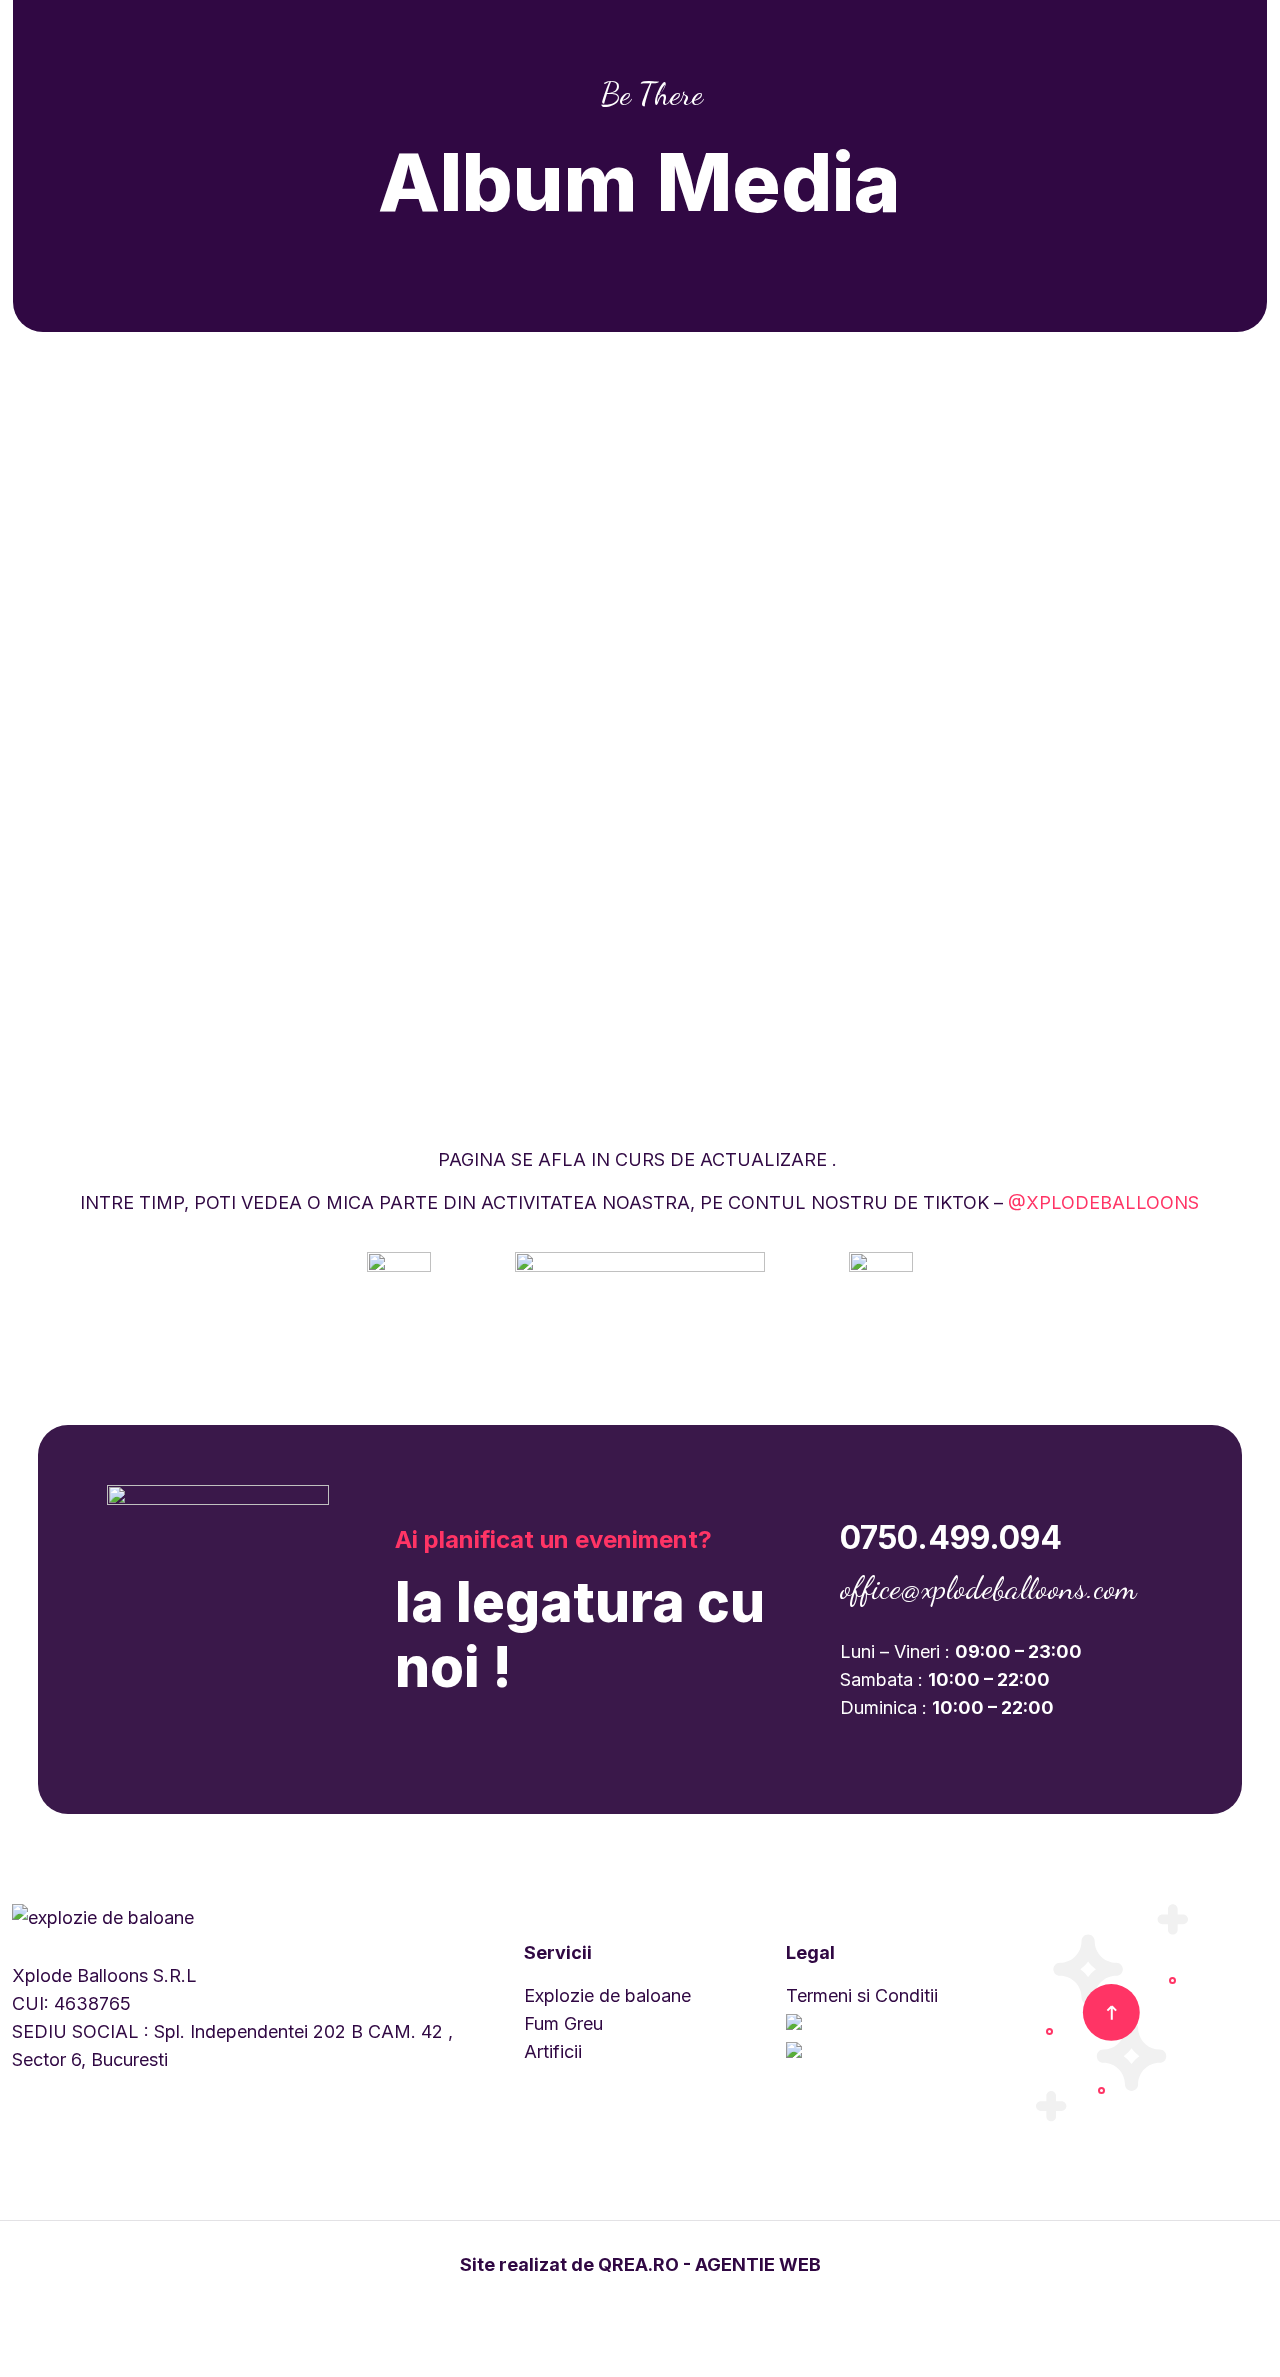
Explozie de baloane (607, 1995)
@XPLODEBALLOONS (1103, 1202)
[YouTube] (653, 2303)
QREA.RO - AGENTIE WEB (709, 2264)
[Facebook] (626, 2303)
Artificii (553, 2051)
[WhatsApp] (599, 2303)
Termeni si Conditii (862, 1995)
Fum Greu (563, 2023)
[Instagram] (680, 2303)
